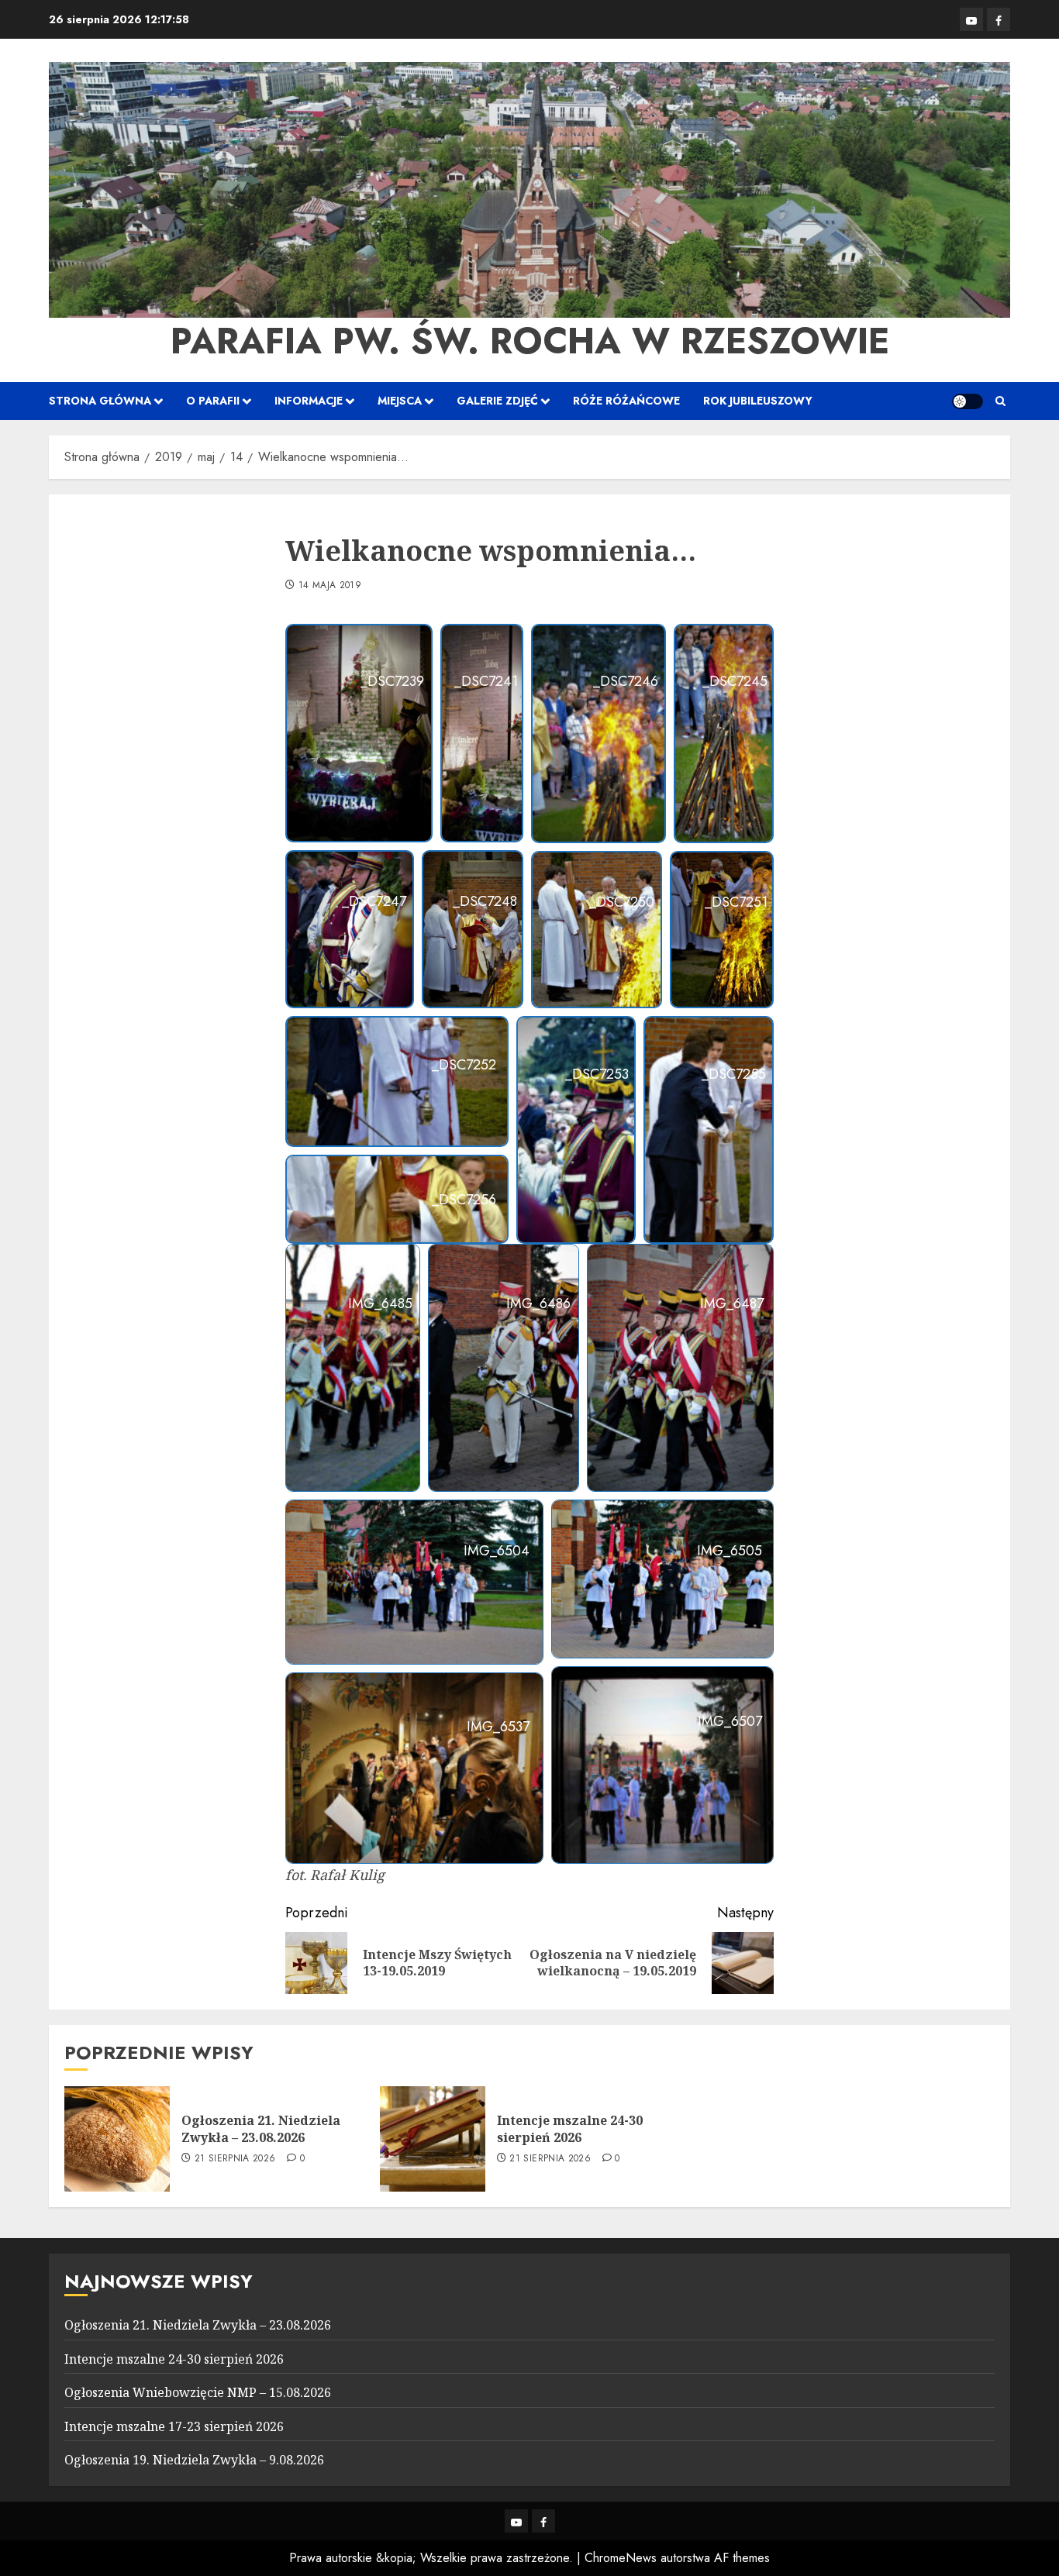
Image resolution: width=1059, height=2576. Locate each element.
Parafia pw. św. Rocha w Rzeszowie (530, 341)
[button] (1000, 401)
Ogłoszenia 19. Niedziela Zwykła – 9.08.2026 (194, 2460)
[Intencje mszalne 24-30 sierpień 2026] (433, 2139)
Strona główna (100, 401)
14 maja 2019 (330, 586)
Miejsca (400, 401)
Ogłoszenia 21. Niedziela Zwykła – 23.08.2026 (261, 2129)
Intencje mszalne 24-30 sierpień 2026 (570, 2129)
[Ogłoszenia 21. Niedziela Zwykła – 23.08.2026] (117, 2139)
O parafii (213, 401)
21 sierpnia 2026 (235, 2159)
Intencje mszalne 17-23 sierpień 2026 (174, 2426)
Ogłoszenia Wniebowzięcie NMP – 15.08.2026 (198, 2392)
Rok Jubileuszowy (758, 401)
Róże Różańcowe (626, 401)
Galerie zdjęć (497, 401)
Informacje (309, 401)
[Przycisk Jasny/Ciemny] (968, 401)
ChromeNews (621, 2558)
